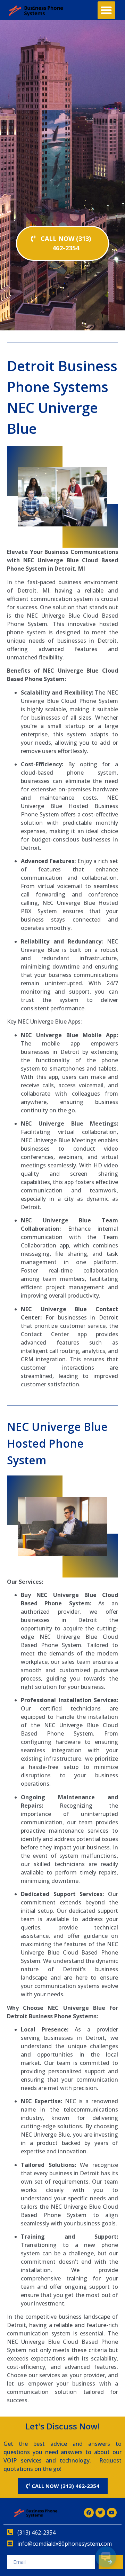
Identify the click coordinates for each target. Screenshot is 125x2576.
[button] (106, 10)
